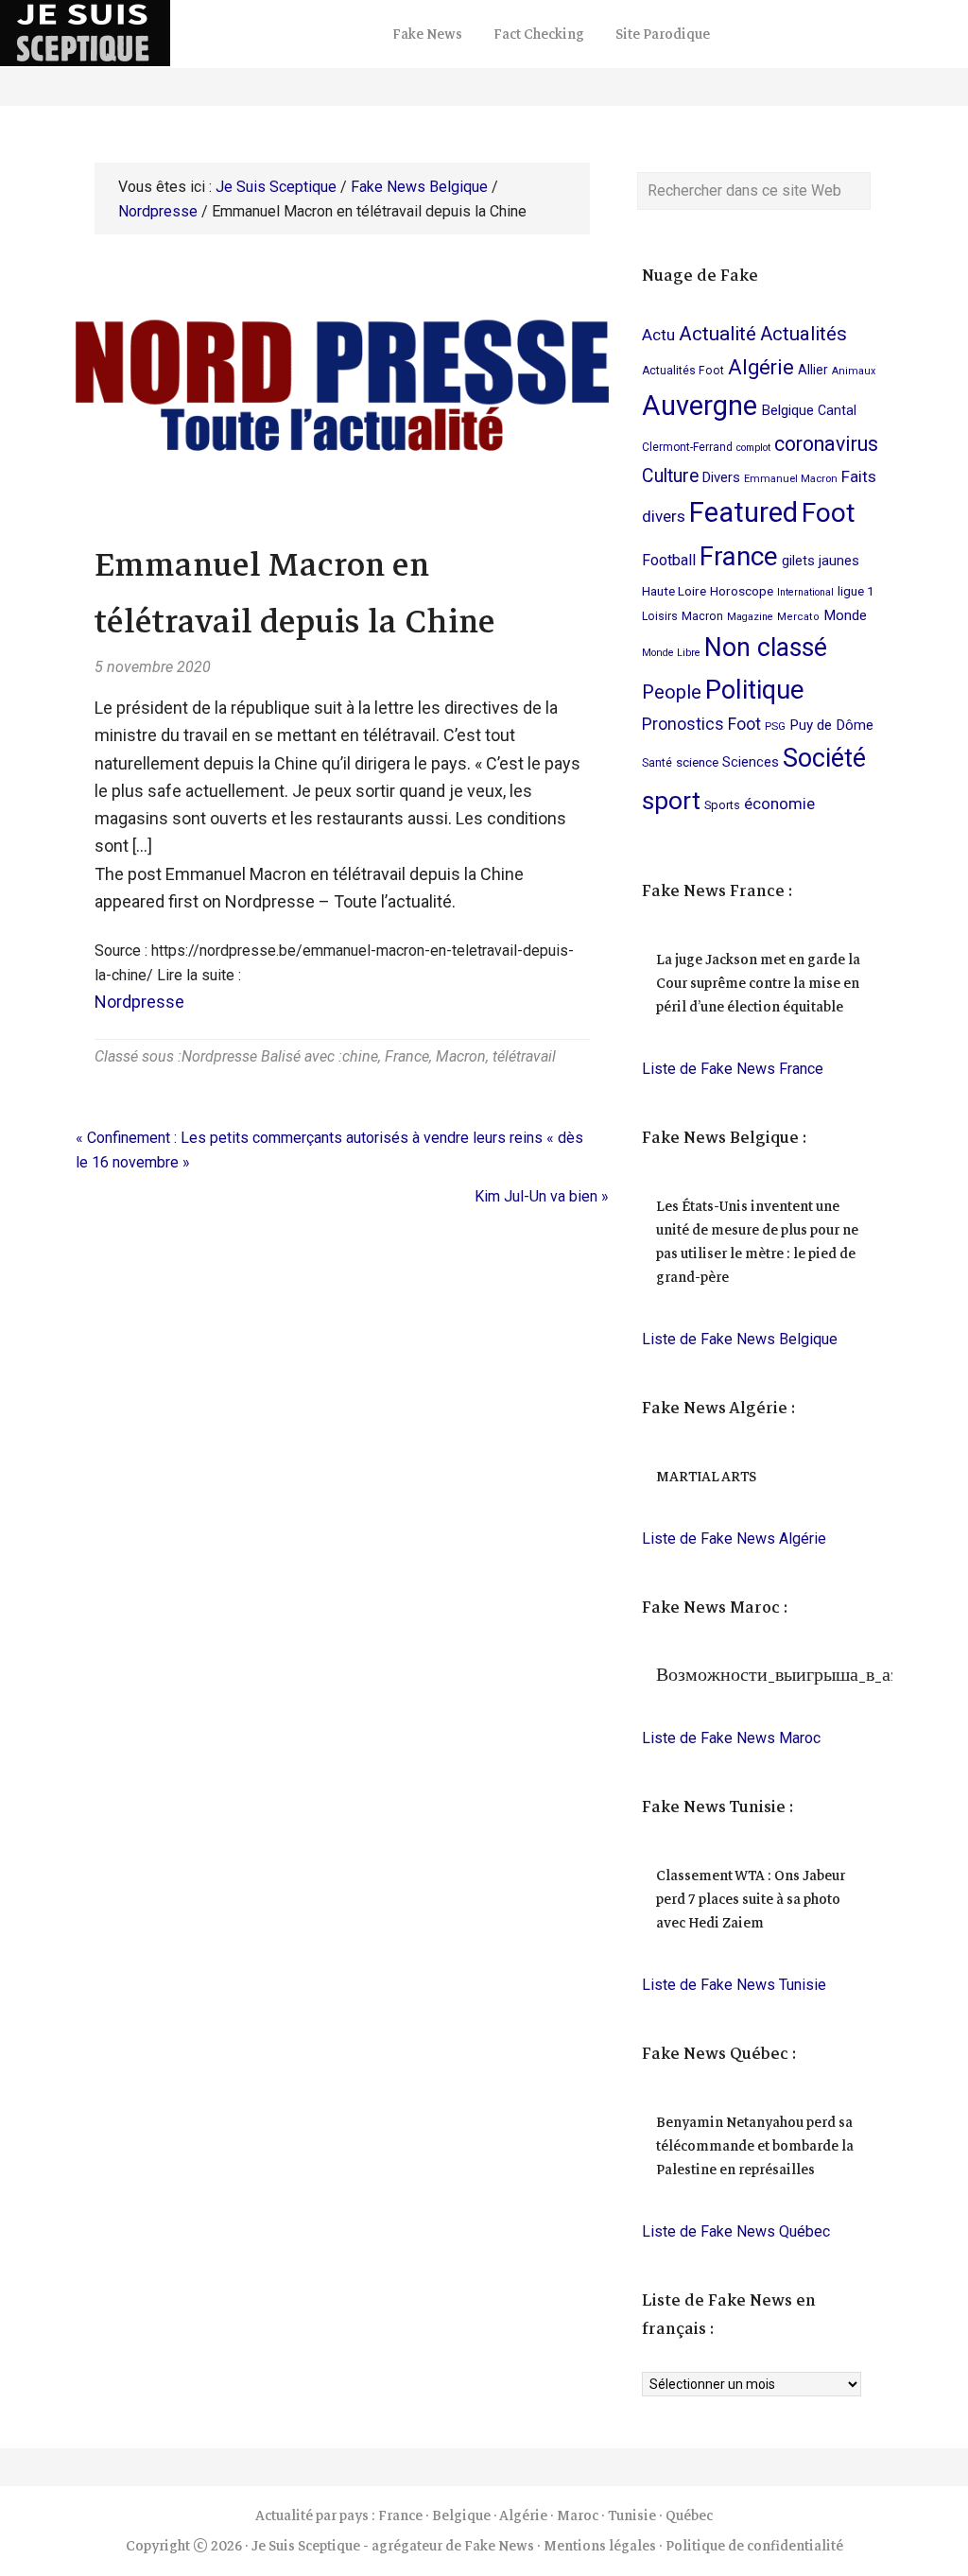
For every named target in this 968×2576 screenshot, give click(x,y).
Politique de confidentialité (754, 2546)
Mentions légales (600, 2546)
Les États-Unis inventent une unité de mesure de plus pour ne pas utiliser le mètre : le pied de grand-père (757, 1242)
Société (824, 758)
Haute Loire (674, 591)
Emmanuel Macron (791, 479)
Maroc (578, 2515)
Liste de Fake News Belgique (740, 1339)
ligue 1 (856, 591)
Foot (829, 513)
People (672, 692)
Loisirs (660, 616)
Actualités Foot (683, 371)
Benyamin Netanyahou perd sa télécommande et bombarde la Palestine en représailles (755, 2146)
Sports (722, 805)
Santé (657, 763)
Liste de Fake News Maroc (731, 1738)
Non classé (766, 648)
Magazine (750, 617)
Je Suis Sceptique (189, 33)
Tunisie (632, 2515)
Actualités (804, 334)
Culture (670, 476)
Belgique (787, 410)
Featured (743, 512)
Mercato (798, 617)
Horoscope (742, 591)
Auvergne (700, 406)
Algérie (761, 367)
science (697, 762)
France (407, 1056)
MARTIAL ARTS (706, 1477)
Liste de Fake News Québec (736, 2231)
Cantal (837, 410)
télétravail (524, 1056)
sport (671, 800)
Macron (461, 1056)
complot (753, 448)
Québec (689, 2515)
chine (360, 1056)
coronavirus (826, 444)
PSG (775, 726)
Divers (721, 477)
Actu (658, 335)
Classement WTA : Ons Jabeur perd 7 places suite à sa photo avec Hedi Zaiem (751, 1899)
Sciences (751, 762)
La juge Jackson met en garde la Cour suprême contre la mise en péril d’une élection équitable (758, 983)
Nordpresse (139, 1002)
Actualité (717, 334)
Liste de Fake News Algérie (734, 1539)
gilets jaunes (821, 561)
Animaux (854, 371)
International (805, 592)
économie (779, 804)
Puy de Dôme (831, 725)
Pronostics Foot (701, 724)
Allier (813, 370)
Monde (845, 615)
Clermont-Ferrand (687, 447)
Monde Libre (671, 653)
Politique (754, 690)
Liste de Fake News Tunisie (734, 1985)
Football (669, 560)
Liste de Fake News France (733, 1069)
